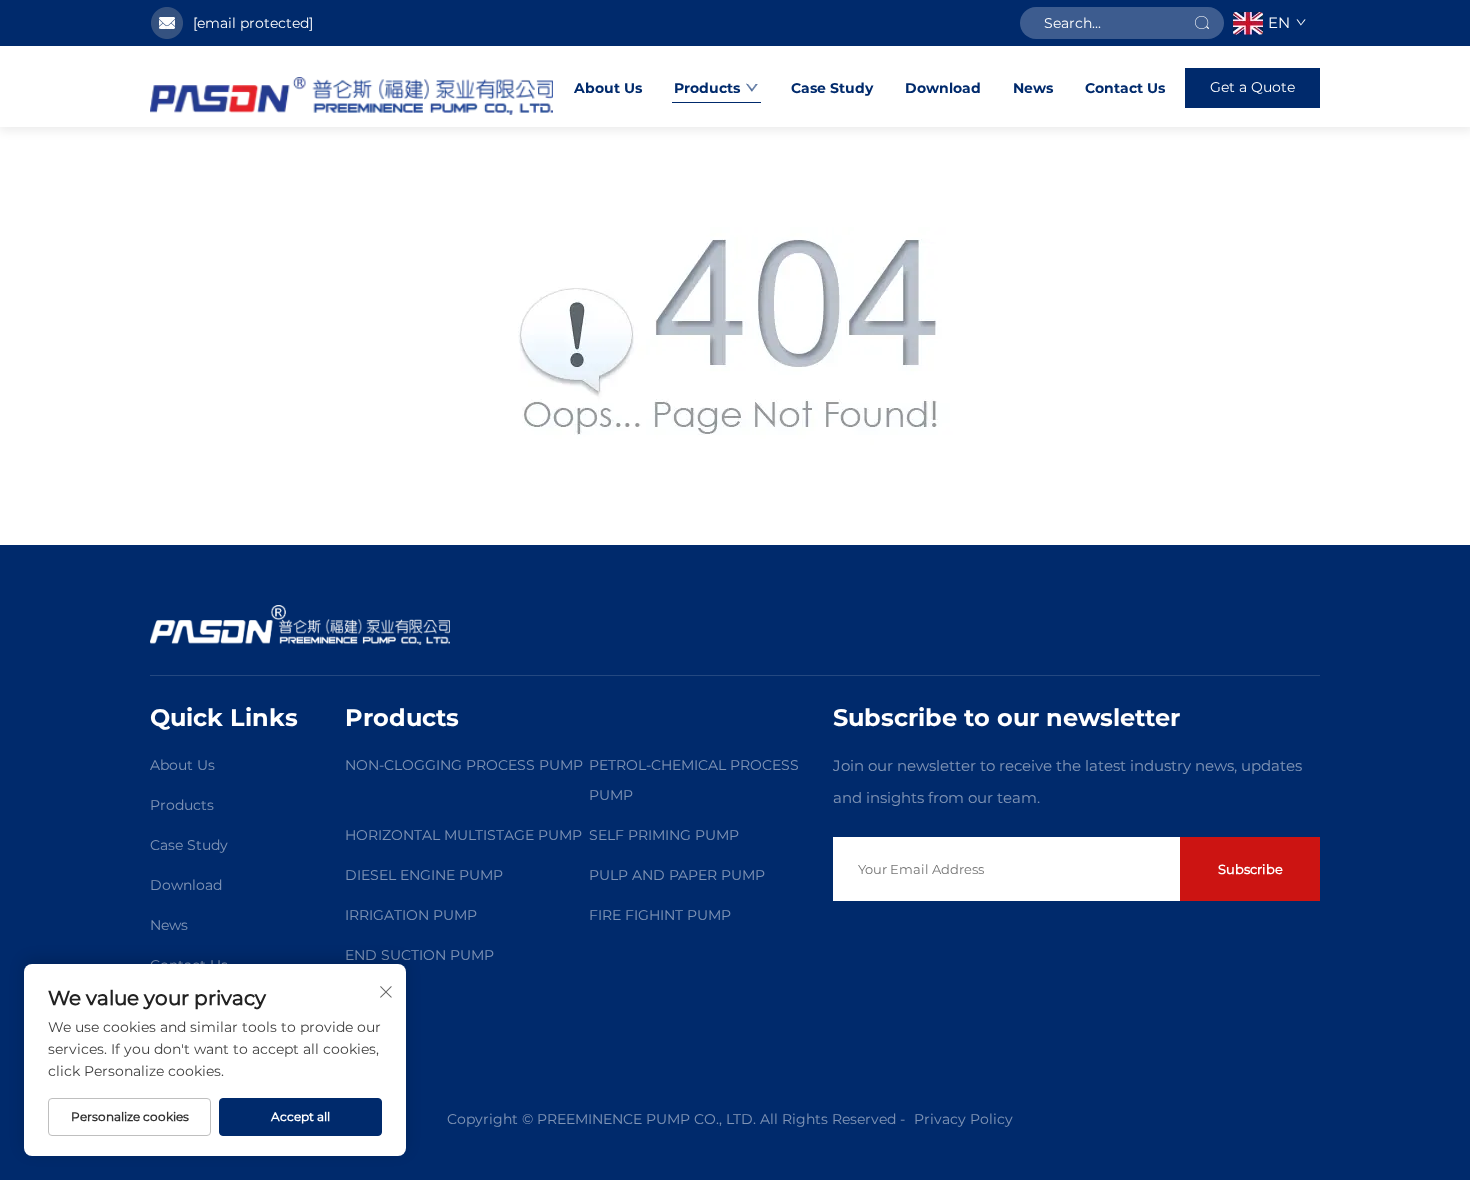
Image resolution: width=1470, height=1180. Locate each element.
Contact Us (1125, 88)
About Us (608, 88)
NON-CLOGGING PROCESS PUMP (464, 765)
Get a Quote (1252, 87)
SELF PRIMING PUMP (664, 835)
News (1033, 88)
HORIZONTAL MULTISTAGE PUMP (463, 835)
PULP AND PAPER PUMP (677, 875)
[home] (351, 96)
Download (943, 88)
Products (707, 88)
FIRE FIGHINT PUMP (660, 915)
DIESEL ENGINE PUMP (424, 875)
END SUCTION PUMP (419, 955)
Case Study (832, 88)
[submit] (1202, 23)
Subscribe (1250, 869)
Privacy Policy (963, 1119)
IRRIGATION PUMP (411, 915)
